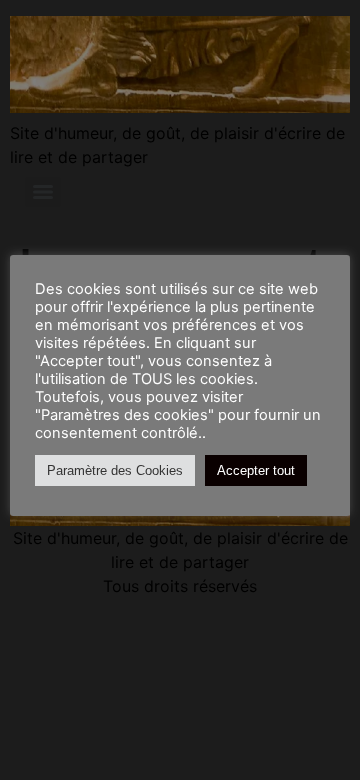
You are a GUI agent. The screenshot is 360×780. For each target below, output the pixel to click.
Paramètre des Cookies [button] (115, 470)
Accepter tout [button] (256, 470)
